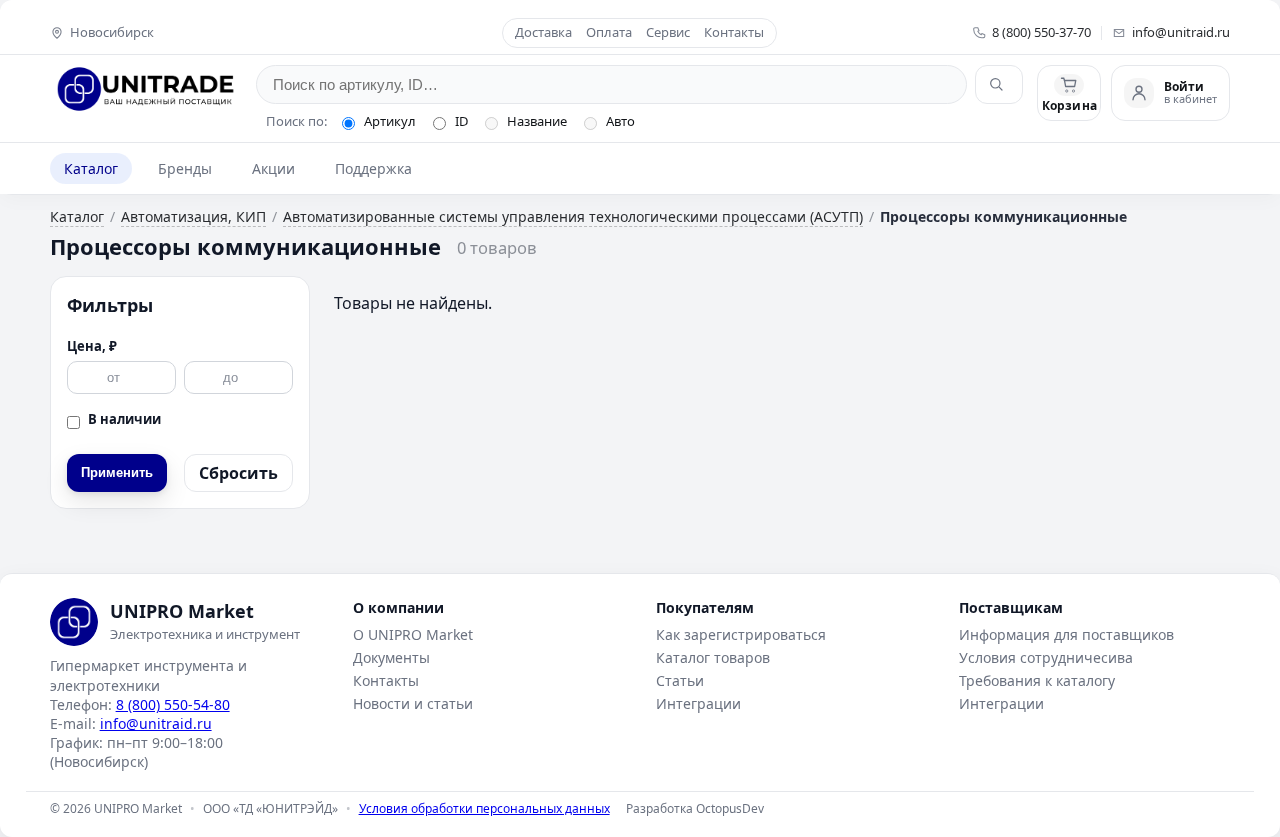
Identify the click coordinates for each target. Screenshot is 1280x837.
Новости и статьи (413, 703)
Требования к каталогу (1037, 680)
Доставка (543, 33)
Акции (273, 168)
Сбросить (238, 473)
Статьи (680, 680)
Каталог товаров (713, 657)
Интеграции (698, 703)
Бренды (185, 168)
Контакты (734, 33)
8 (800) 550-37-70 (1041, 33)
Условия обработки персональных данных (484, 808)
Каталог (91, 168)
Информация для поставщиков (1066, 634)
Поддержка (373, 168)
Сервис (668, 33)
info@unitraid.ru (1181, 33)
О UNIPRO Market (413, 634)
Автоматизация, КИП (193, 216)
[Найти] (999, 84)
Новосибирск (112, 33)
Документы (391, 657)
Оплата (609, 33)
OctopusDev (730, 808)
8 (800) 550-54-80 (173, 704)
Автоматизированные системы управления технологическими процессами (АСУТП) (573, 216)
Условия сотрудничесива (1046, 657)
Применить (117, 472)
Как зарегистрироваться (741, 634)
